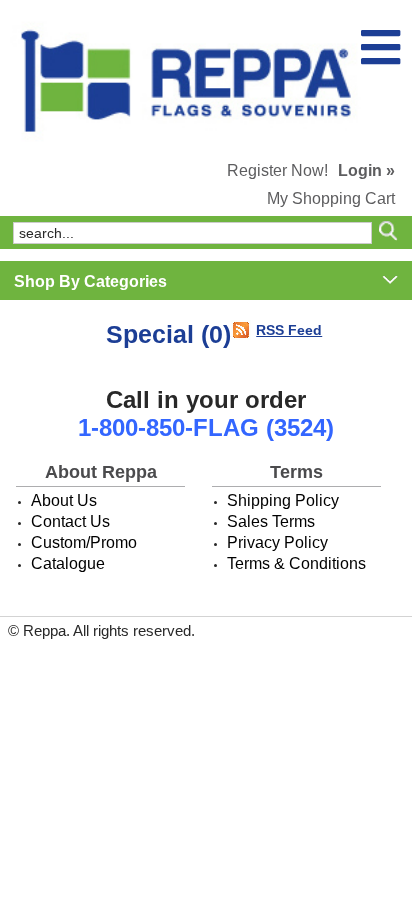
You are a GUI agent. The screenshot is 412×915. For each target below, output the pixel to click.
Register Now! (277, 170)
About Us (64, 500)
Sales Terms (271, 521)
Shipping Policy (283, 500)
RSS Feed (289, 330)
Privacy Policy (277, 542)
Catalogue (68, 563)
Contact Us (70, 521)
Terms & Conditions (296, 563)
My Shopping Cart (331, 198)
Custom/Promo (84, 542)
